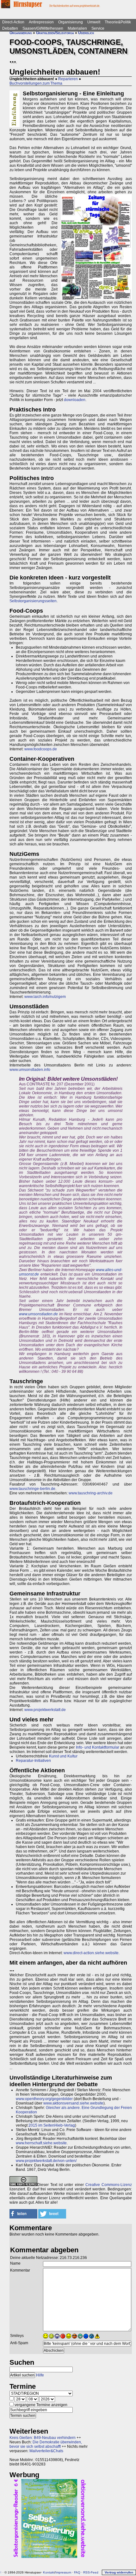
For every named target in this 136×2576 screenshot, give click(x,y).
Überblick (86, 33)
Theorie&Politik (118, 22)
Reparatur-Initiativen (33, 1761)
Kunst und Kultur (63, 1756)
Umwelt (94, 22)
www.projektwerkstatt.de (45, 1710)
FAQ (77, 2572)
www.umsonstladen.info (30, 1070)
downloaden (75, 400)
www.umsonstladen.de (38, 1314)
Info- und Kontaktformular (98, 1747)
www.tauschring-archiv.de (91, 1493)
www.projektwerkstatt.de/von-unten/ (46, 2161)
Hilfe (40, 2375)
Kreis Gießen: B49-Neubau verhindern (43, 2438)
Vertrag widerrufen (119, 2572)
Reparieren (68, 79)
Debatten (10, 28)
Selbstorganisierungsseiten (33, 601)
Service (98, 28)
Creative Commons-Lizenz (109, 2185)
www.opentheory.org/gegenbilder (44, 2099)
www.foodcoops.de (41, 749)
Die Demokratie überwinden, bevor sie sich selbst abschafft (46, 2444)
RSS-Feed (91, 2572)
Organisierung (71, 22)
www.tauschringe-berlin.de (32, 1489)
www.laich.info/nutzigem (45, 997)
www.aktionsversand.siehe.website (73, 2103)
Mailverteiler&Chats (46, 2451)
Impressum (63, 2572)
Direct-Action (13, 22)
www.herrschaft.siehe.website (41, 2143)
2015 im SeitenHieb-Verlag (52, 2125)
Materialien (77, 28)
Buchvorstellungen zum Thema (36, 83)
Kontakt (49, 2572)
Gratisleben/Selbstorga (55, 33)
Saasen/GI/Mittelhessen (43, 28)
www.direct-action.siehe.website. (92, 1953)
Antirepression (41, 22)
